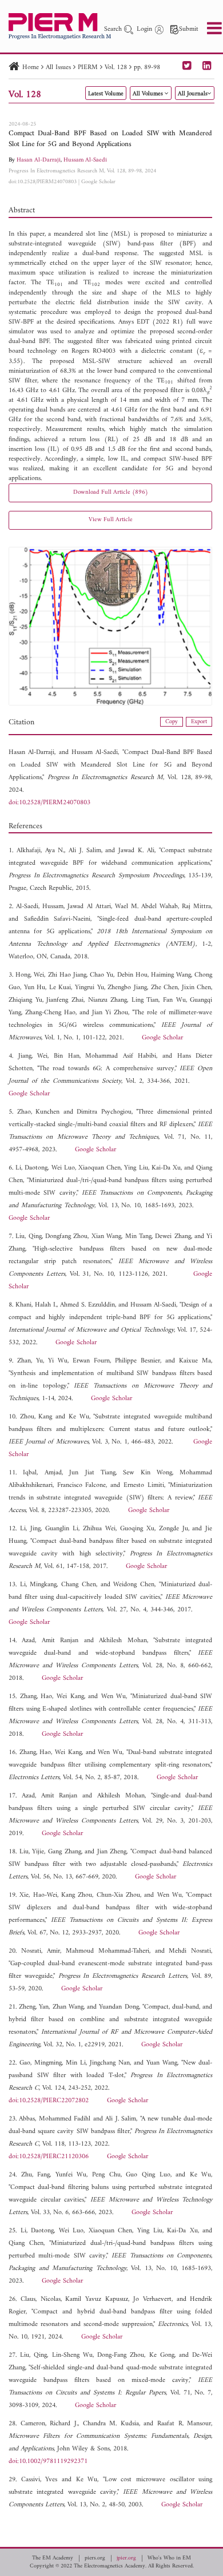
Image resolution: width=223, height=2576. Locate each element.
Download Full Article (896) (111, 492)
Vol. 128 (116, 68)
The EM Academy (53, 2558)
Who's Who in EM (169, 2558)
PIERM (88, 68)
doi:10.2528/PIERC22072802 (49, 2101)
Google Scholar (98, 182)
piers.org (95, 2558)
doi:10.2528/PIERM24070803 (43, 182)
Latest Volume (106, 94)
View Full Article (111, 520)
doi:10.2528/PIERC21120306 (49, 2157)
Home (31, 68)
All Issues (58, 68)
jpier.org (126, 2558)
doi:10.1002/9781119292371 (48, 2462)
